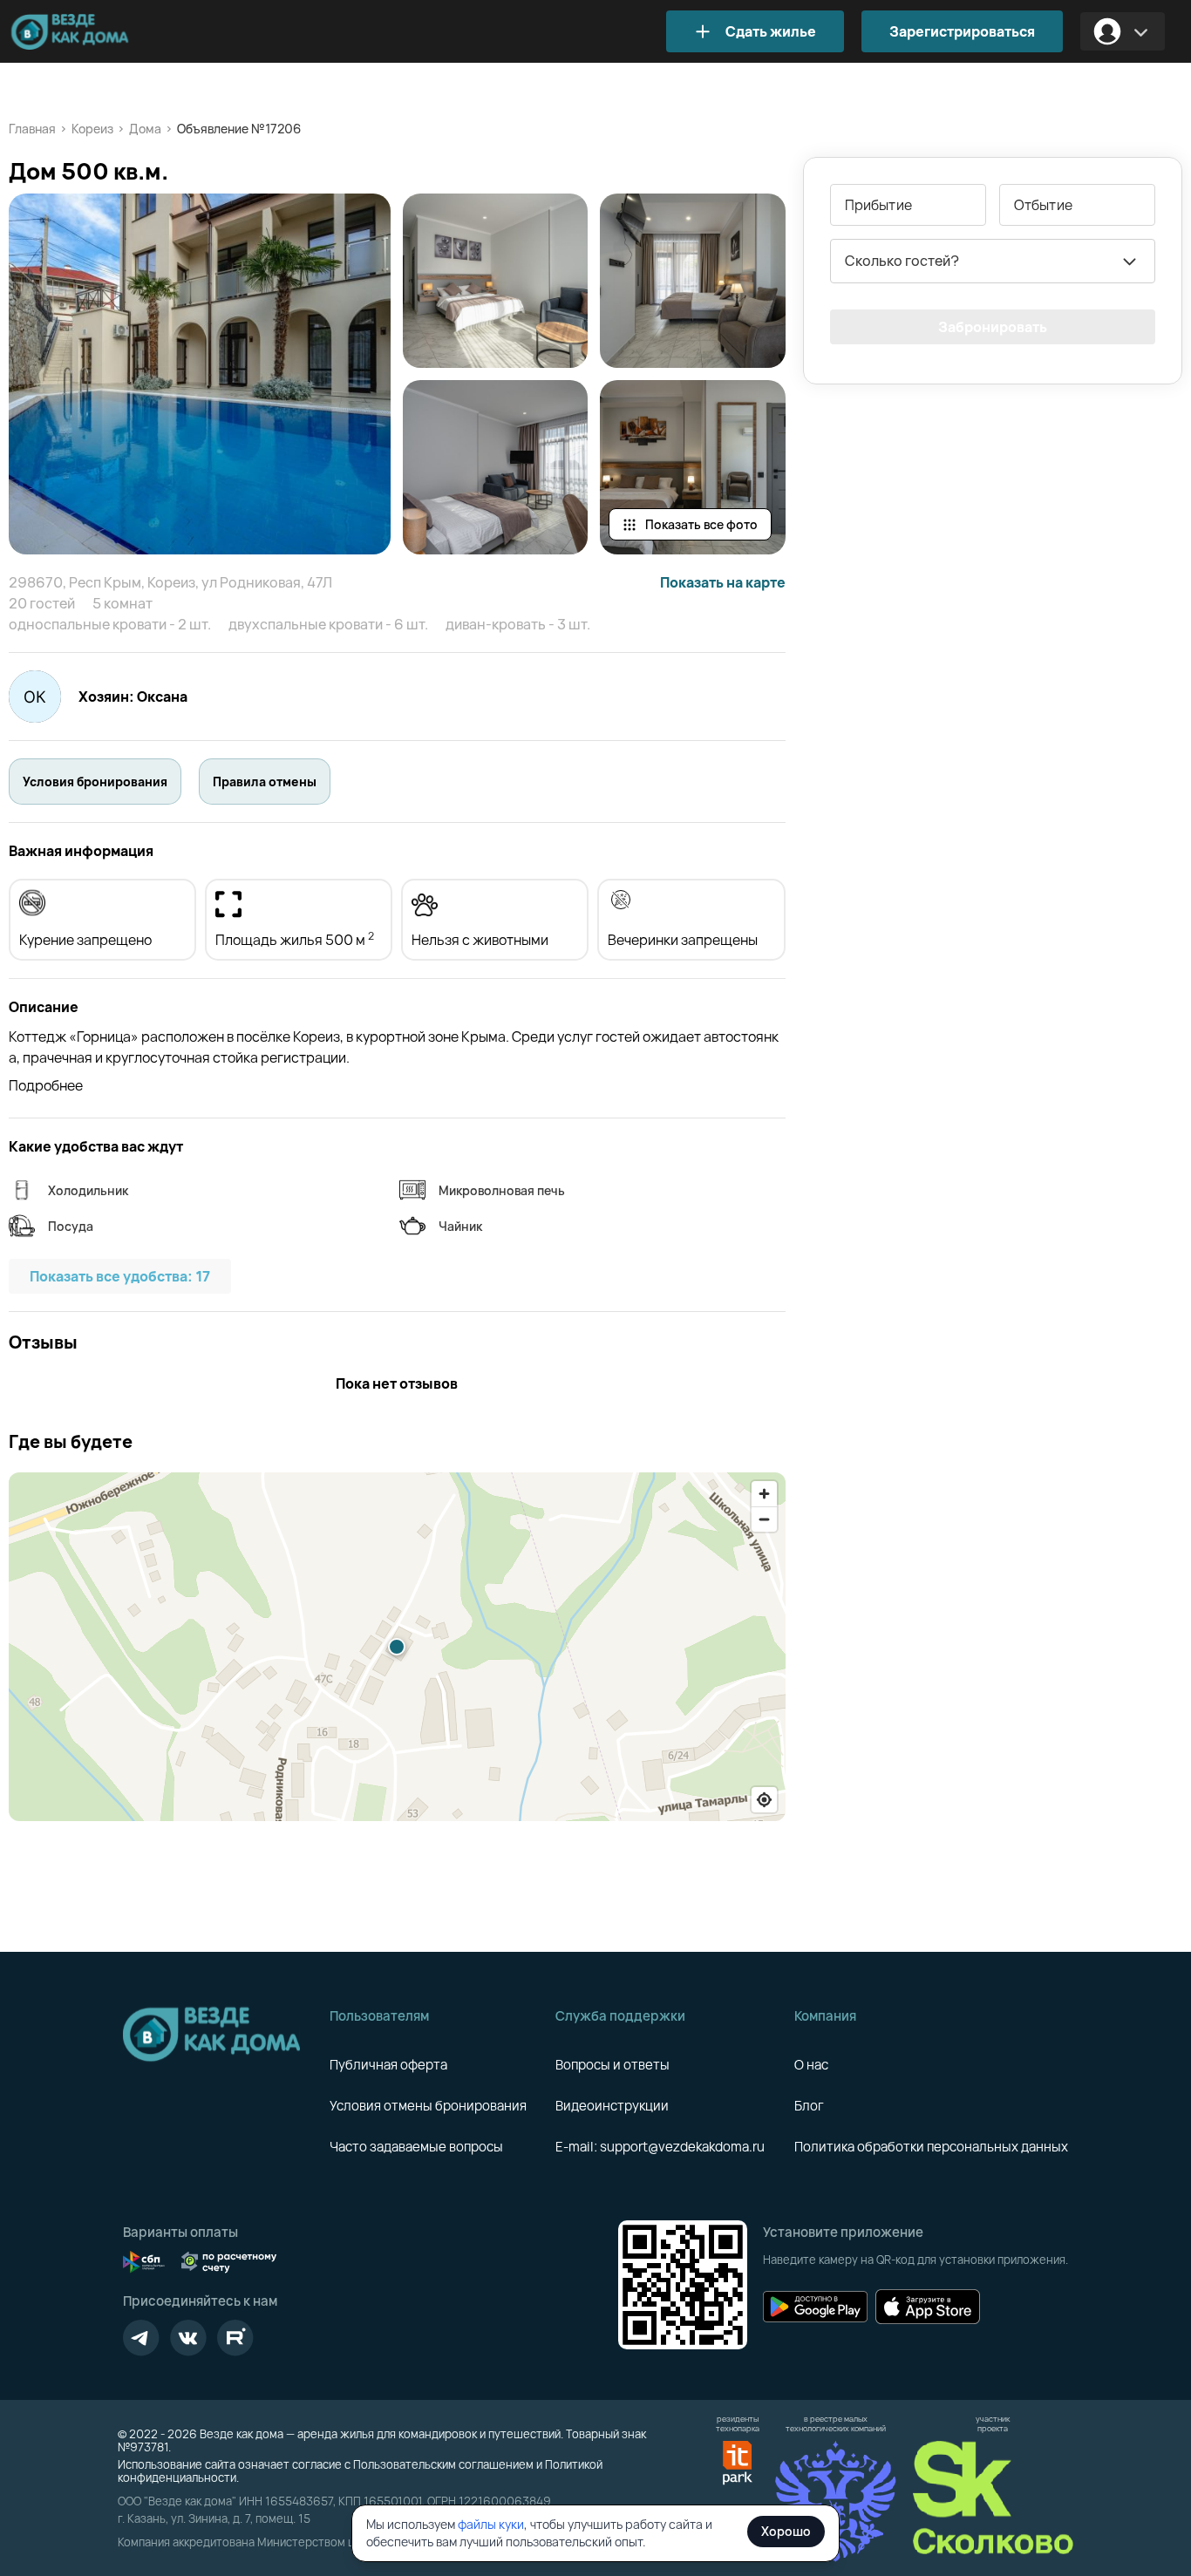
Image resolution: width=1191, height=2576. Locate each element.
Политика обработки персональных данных (931, 2147)
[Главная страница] (96, 32)
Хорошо (786, 2531)
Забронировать (993, 327)
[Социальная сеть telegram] (141, 2338)
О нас (811, 2065)
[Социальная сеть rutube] (235, 2338)
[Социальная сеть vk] (188, 2338)
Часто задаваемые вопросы (416, 2147)
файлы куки (491, 2524)
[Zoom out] (764, 1519)
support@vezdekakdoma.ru (682, 2147)
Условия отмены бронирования (428, 2106)
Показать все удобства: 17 (120, 1276)
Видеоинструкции (612, 2106)
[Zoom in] (764, 1494)
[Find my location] (764, 1800)
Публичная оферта (388, 2065)
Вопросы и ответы (613, 2065)
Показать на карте (723, 582)
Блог (809, 2106)
